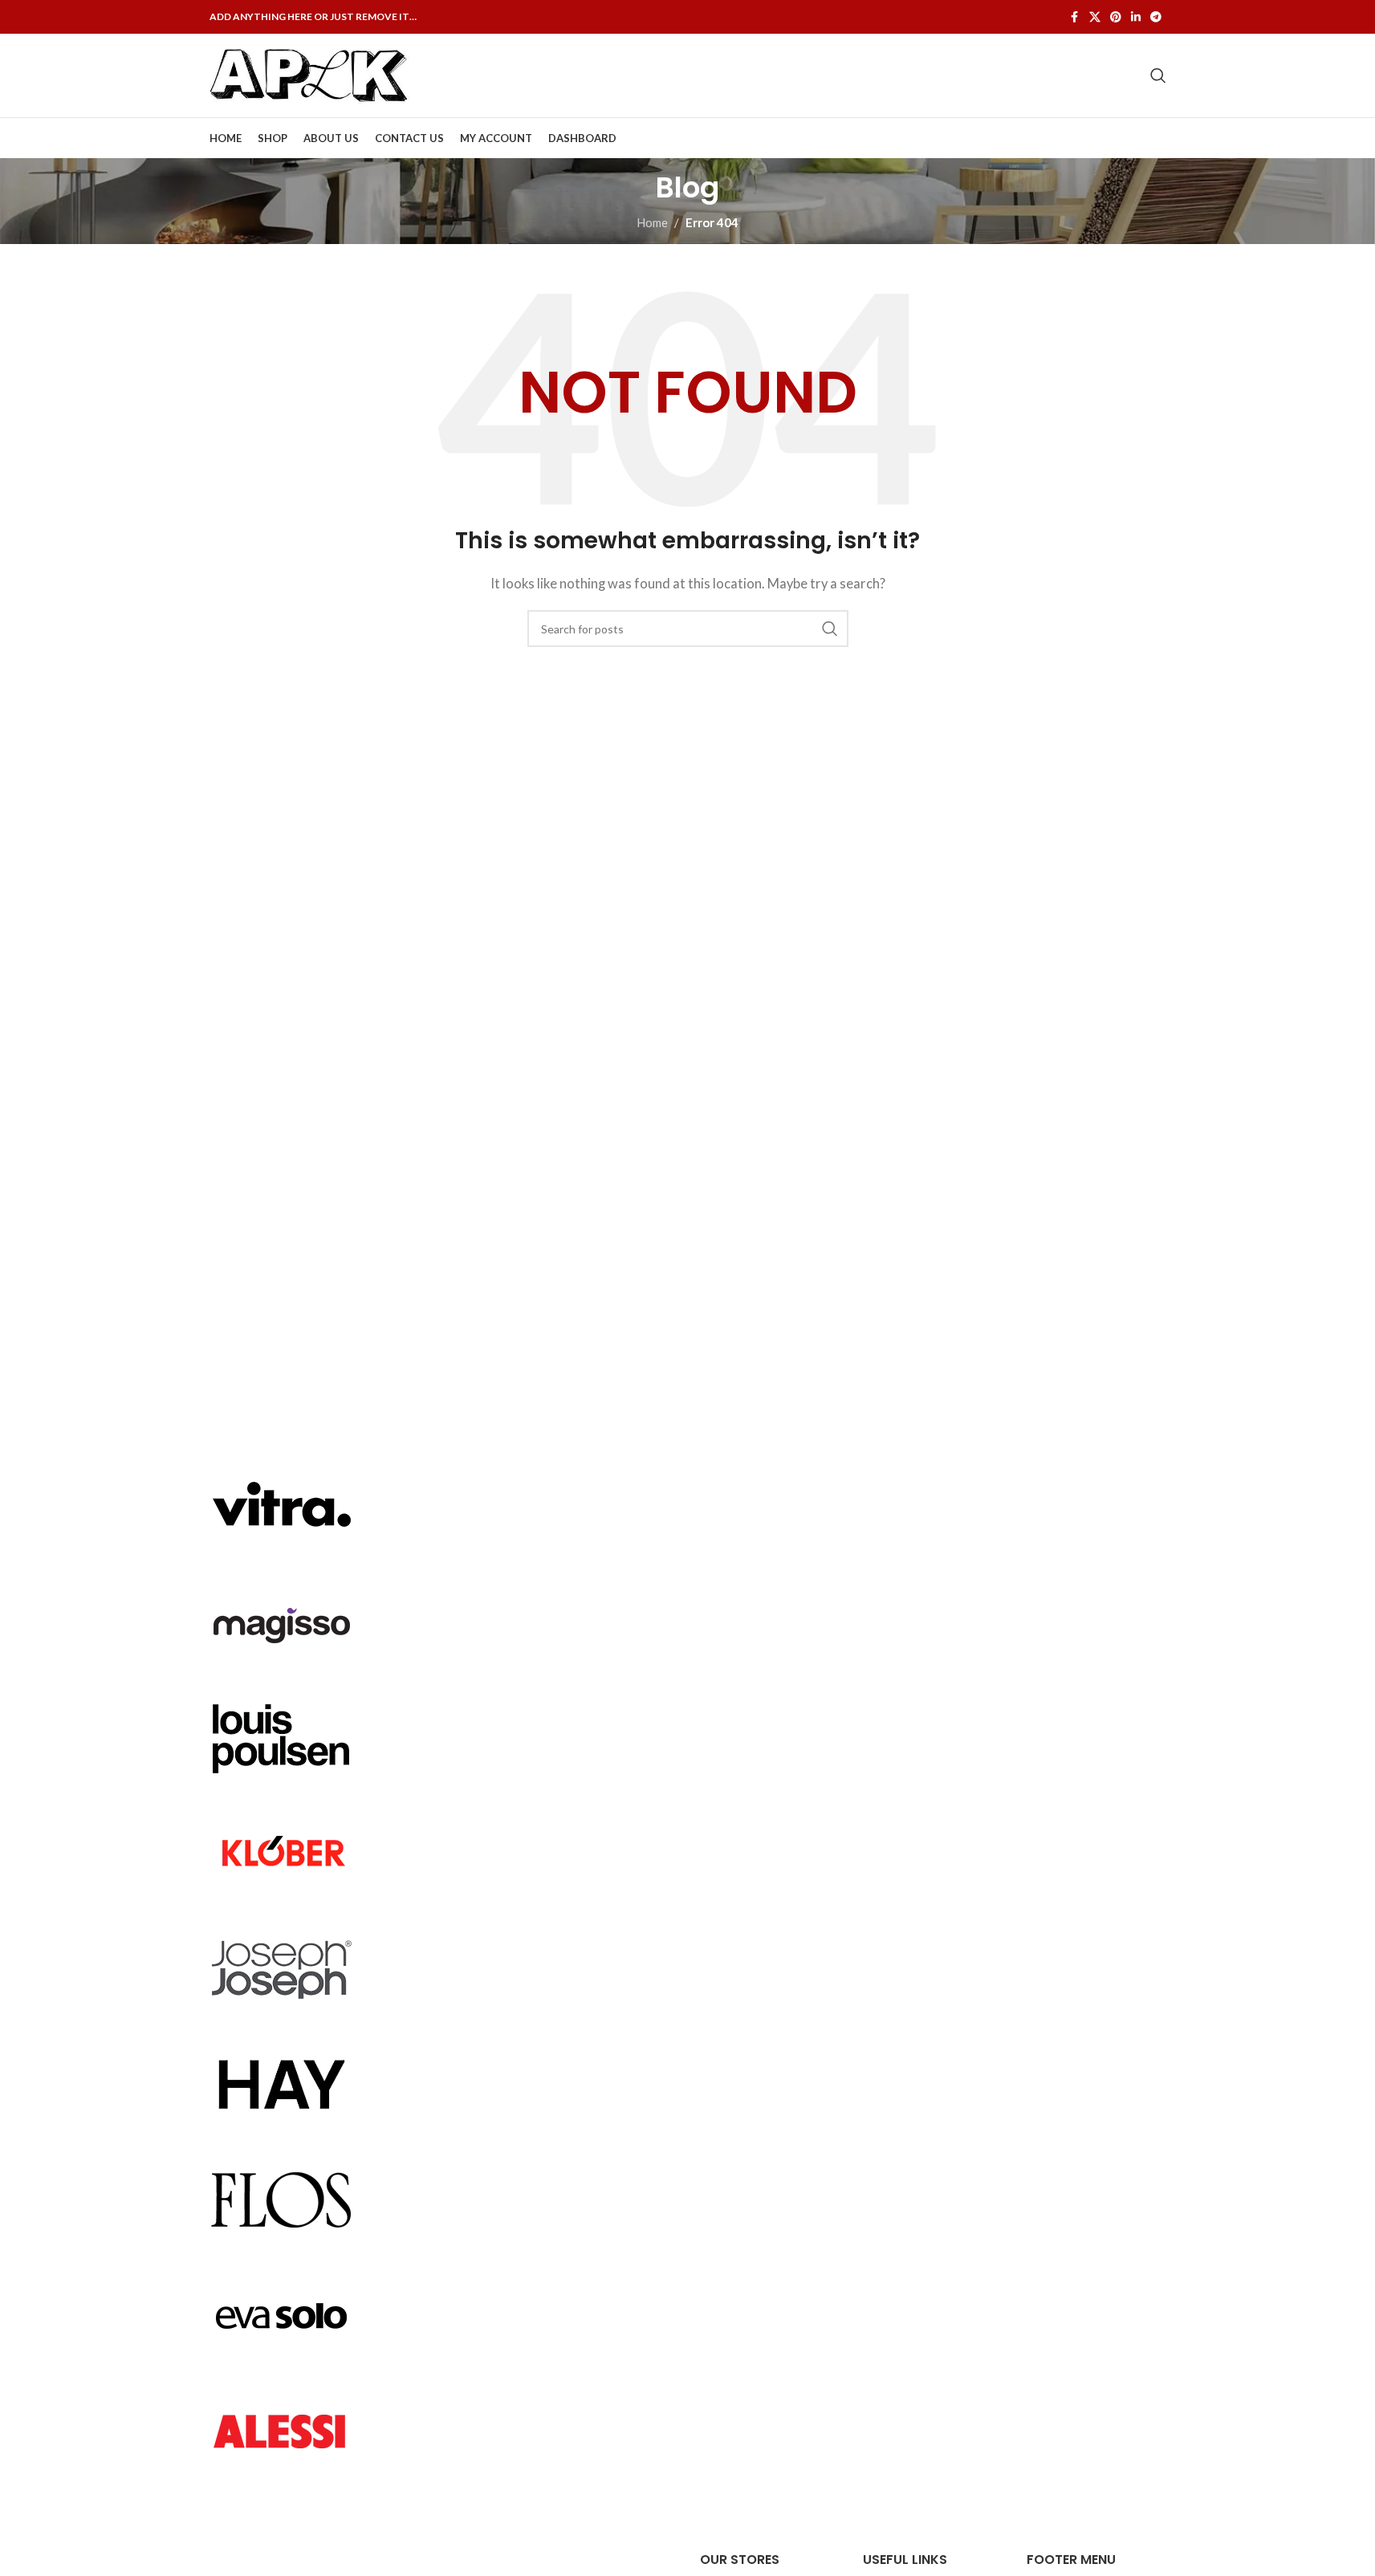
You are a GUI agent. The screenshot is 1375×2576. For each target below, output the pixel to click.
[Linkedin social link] (1136, 17)
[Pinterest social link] (1116, 17)
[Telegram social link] (1156, 17)
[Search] (1158, 75)
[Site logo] (310, 74)
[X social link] (1095, 17)
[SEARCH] (830, 629)
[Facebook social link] (1075, 17)
